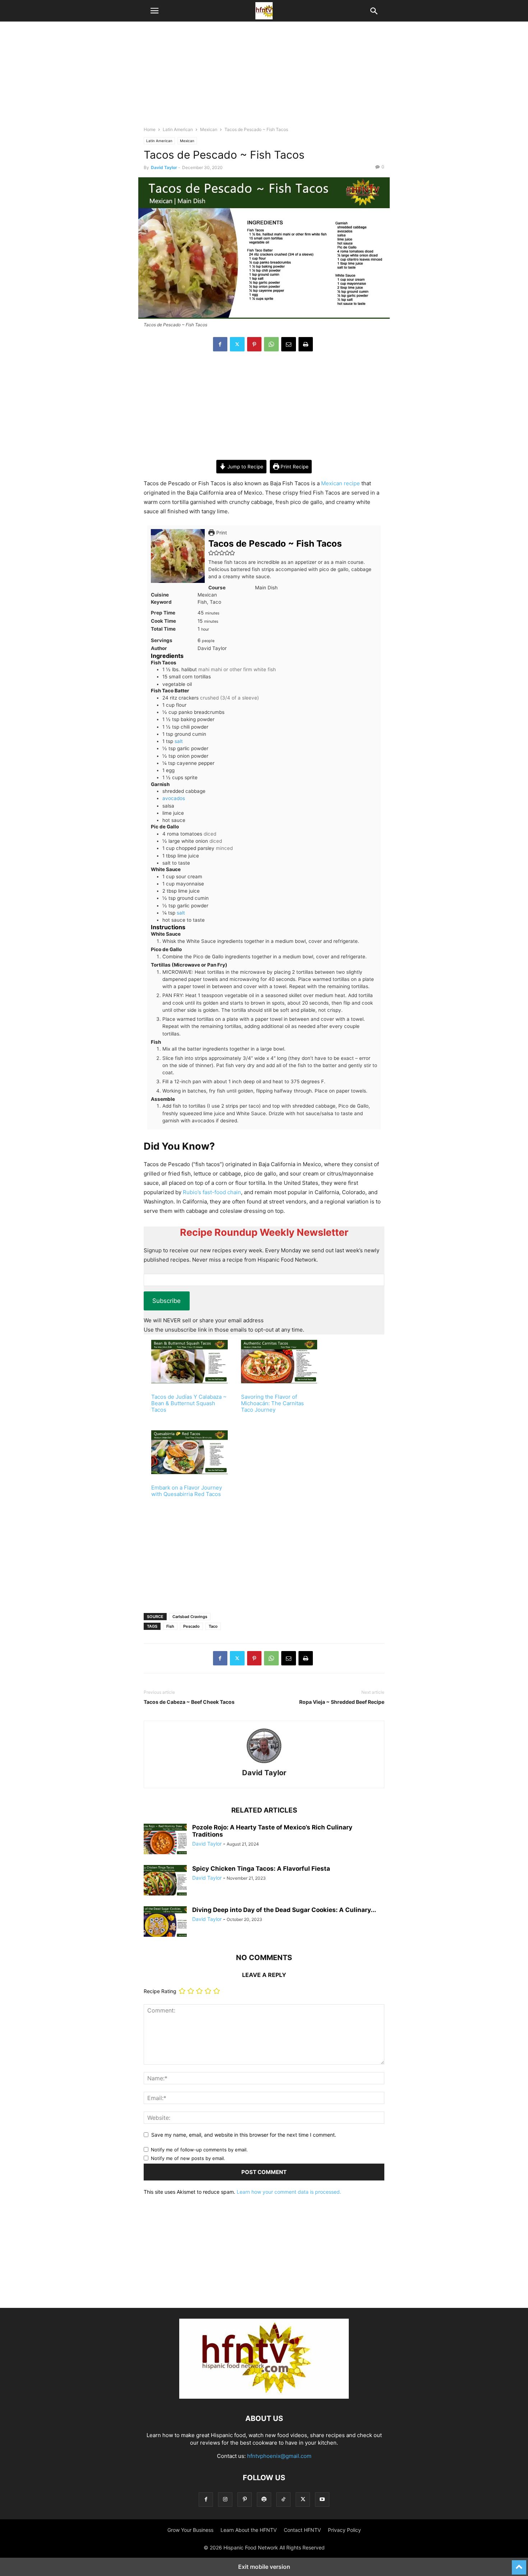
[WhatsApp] (271, 344)
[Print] (306, 344)
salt (179, 741)
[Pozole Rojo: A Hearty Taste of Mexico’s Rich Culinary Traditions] (165, 1840)
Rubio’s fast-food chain (212, 1192)
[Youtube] (322, 2499)
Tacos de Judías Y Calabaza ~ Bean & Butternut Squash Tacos (189, 1403)
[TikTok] (283, 2499)
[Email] (289, 344)
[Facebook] (220, 344)
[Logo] (264, 2397)
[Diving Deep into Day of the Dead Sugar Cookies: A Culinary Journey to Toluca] (165, 1922)
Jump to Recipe (245, 467)
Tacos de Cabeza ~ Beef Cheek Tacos (189, 1702)
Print (221, 533)
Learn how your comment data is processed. (289, 2192)
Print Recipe (294, 467)
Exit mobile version (264, 2567)
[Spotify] (264, 2499)
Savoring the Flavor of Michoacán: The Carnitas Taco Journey (272, 1403)
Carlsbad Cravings (190, 1617)
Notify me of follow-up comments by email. (199, 2150)
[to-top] (519, 2564)
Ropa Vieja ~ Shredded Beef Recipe (342, 1702)
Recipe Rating (160, 1991)
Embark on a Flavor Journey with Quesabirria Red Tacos (187, 1491)
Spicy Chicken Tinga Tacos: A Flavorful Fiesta (261, 1869)
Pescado (191, 1626)
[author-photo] (264, 1763)
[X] (237, 344)
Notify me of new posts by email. (188, 2158)
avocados (174, 798)
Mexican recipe (341, 483)
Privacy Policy (344, 2530)
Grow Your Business (190, 2530)
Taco (213, 1626)
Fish (170, 1626)
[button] (154, 11)
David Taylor (164, 167)
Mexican (209, 129)
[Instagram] (225, 2499)
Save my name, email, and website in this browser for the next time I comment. (244, 2135)
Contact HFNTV (302, 2530)
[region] (264, 77)
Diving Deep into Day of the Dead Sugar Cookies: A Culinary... (284, 1910)
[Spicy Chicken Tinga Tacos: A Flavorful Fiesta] (165, 1881)
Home (150, 129)
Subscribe (166, 1301)
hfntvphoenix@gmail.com (279, 2456)
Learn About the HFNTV (249, 2530)
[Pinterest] (254, 344)
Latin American (178, 129)
